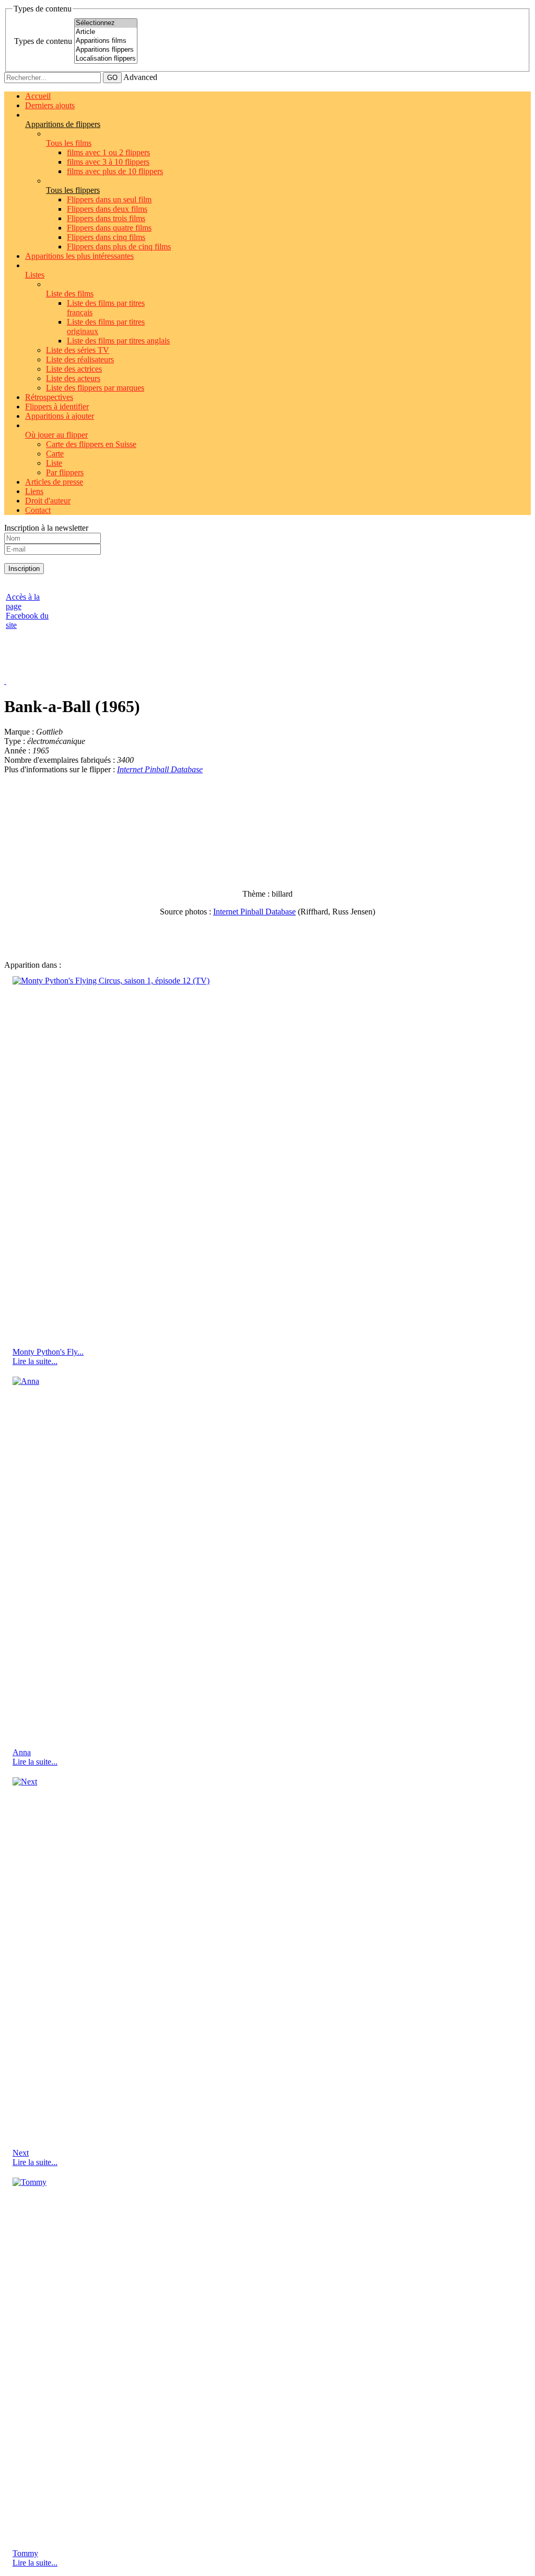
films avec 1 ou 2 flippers (108, 152)
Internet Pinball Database (160, 769)
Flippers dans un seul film (109, 199)
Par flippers (65, 472)
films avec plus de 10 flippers (115, 171)
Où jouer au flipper (56, 435)
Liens (34, 491)
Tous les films (69, 143)
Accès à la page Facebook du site (27, 611)
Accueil (38, 96)
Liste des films (70, 294)
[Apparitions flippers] (106, 50)
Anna (22, 1752)
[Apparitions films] (106, 41)
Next (21, 2153)
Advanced (140, 77)
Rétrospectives (49, 397)
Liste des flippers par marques (95, 388)
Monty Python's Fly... (48, 1352)
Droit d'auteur (48, 501)
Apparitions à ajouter (60, 416)
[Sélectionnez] (106, 23)
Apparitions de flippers (63, 124)
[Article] (106, 32)
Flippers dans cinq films (106, 237)
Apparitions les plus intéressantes (79, 256)
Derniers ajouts (50, 105)
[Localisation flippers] (106, 59)
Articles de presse (54, 482)
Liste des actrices (74, 369)
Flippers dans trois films (106, 218)
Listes (35, 275)
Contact (38, 510)
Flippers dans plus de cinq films (119, 247)
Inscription (24, 569)
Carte (55, 454)
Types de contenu (43, 41)
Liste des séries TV (78, 350)
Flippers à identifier (57, 407)
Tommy (25, 2553)
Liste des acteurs (73, 378)
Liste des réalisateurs (80, 359)
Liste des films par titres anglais (118, 341)
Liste (54, 463)
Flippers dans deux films (107, 209)
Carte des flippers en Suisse (91, 444)
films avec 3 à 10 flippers (108, 162)
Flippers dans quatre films (109, 228)
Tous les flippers (73, 190)
